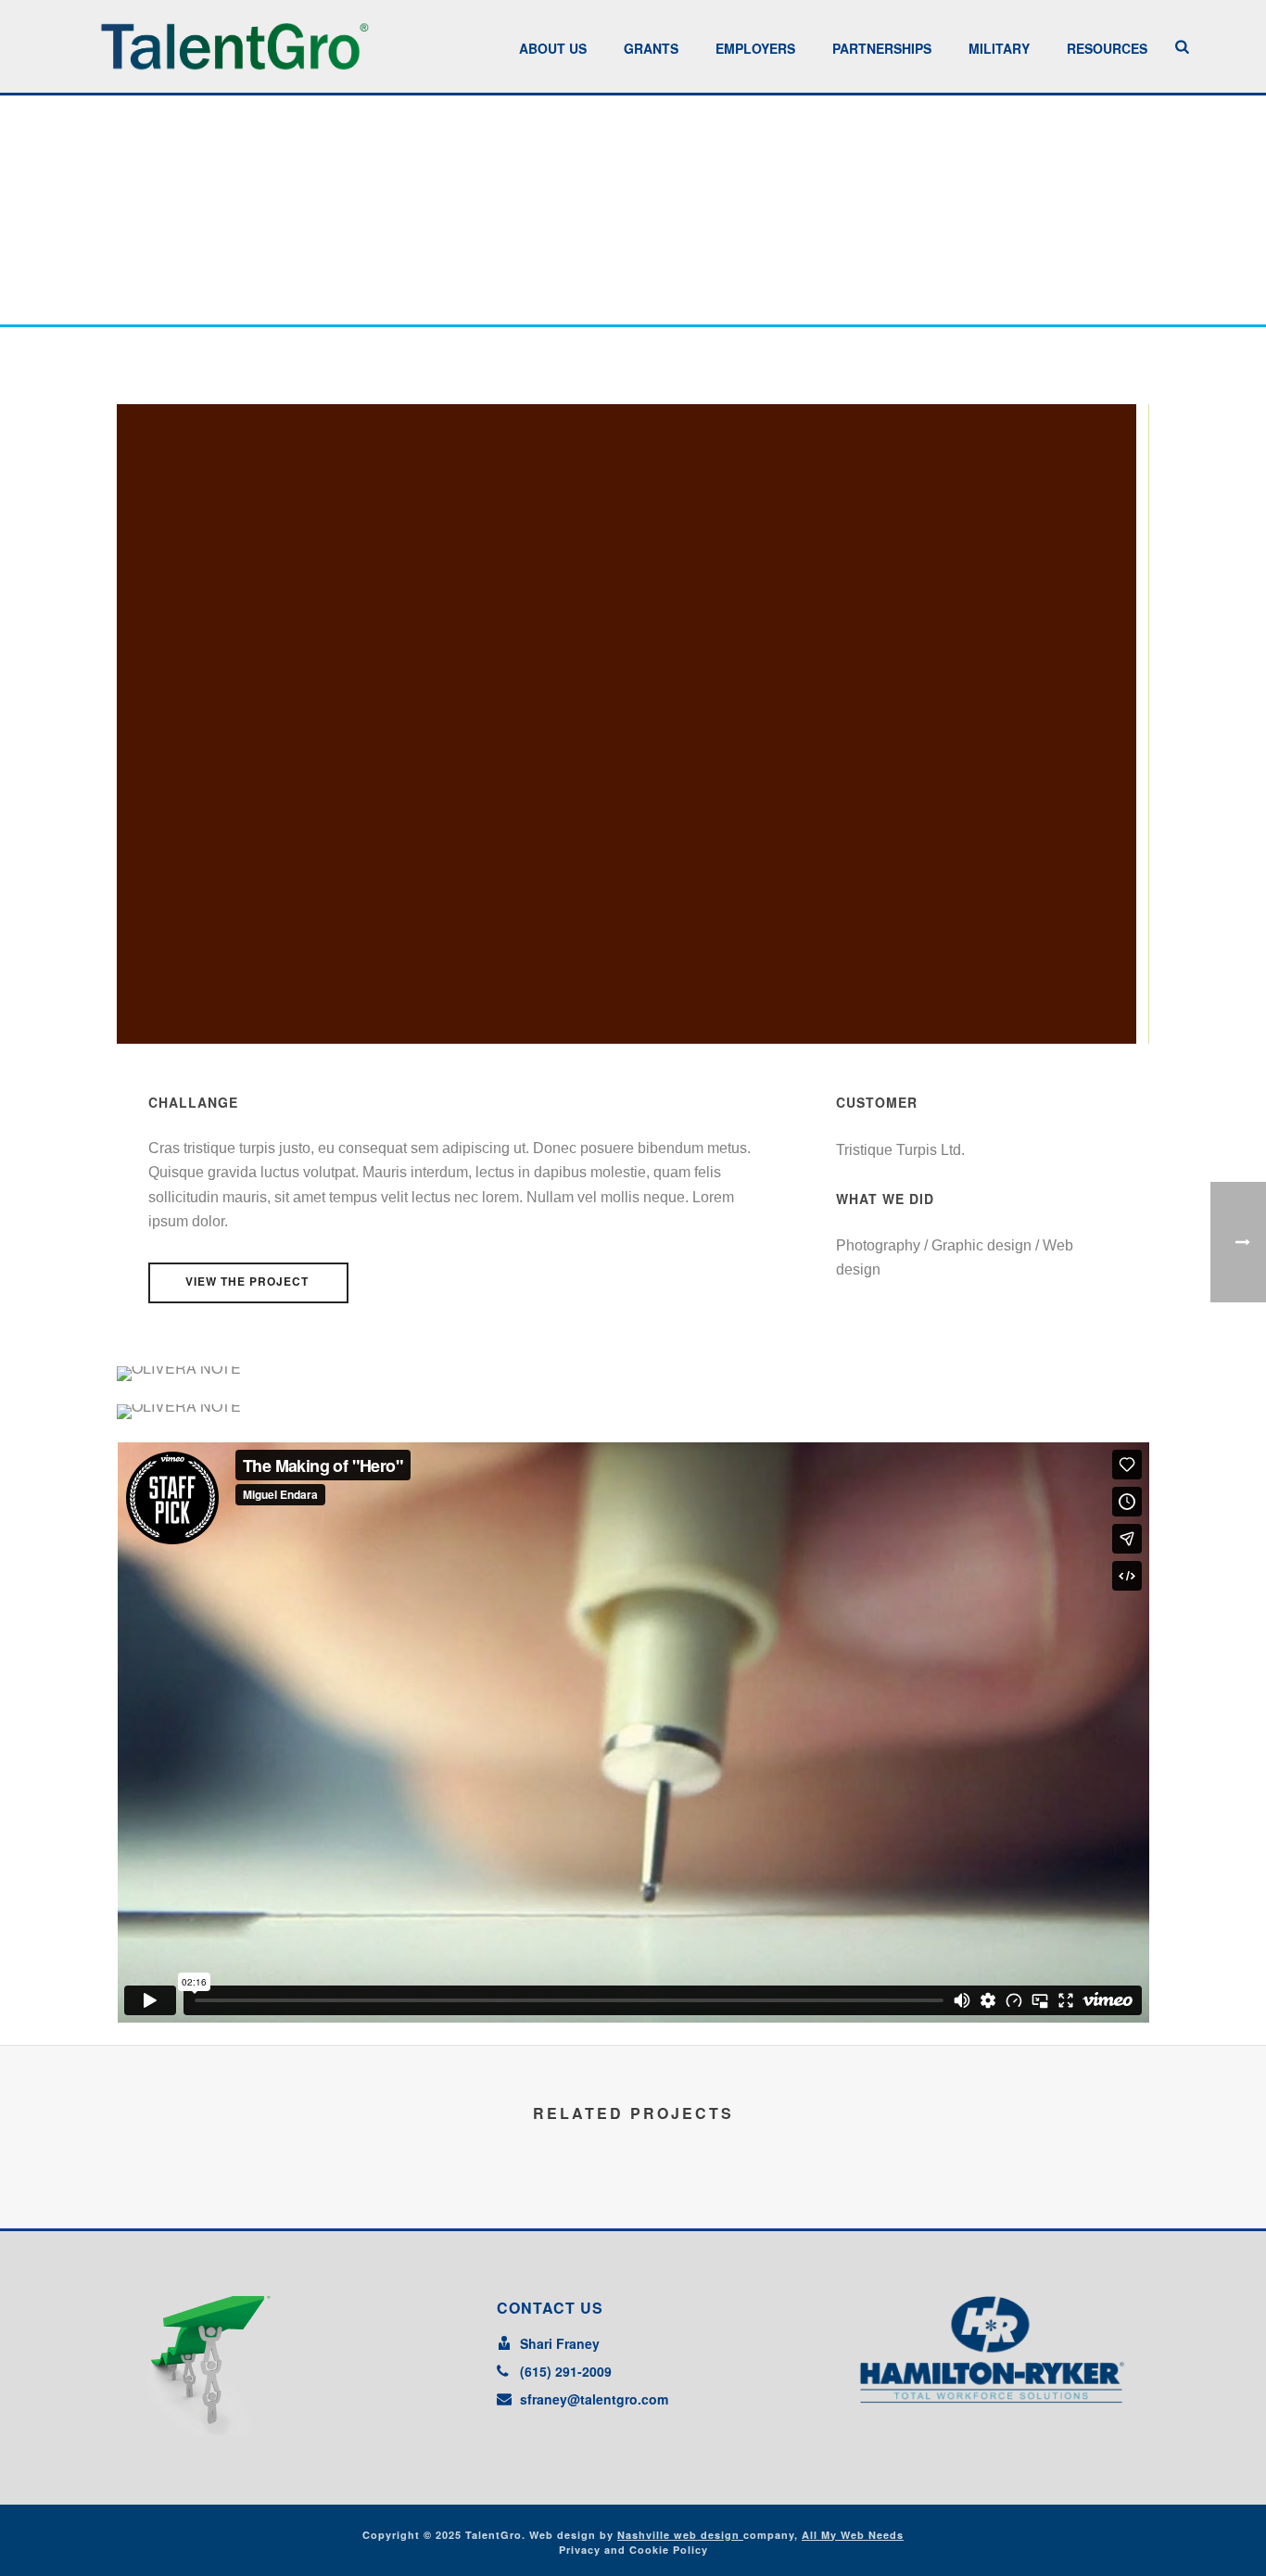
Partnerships (882, 48)
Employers (755, 48)
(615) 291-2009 (566, 2371)
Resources (1107, 48)
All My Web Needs (853, 2535)
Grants (651, 48)
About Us (553, 48)
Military (999, 48)
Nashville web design (680, 2535)
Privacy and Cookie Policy (633, 2550)
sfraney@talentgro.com (594, 2399)
